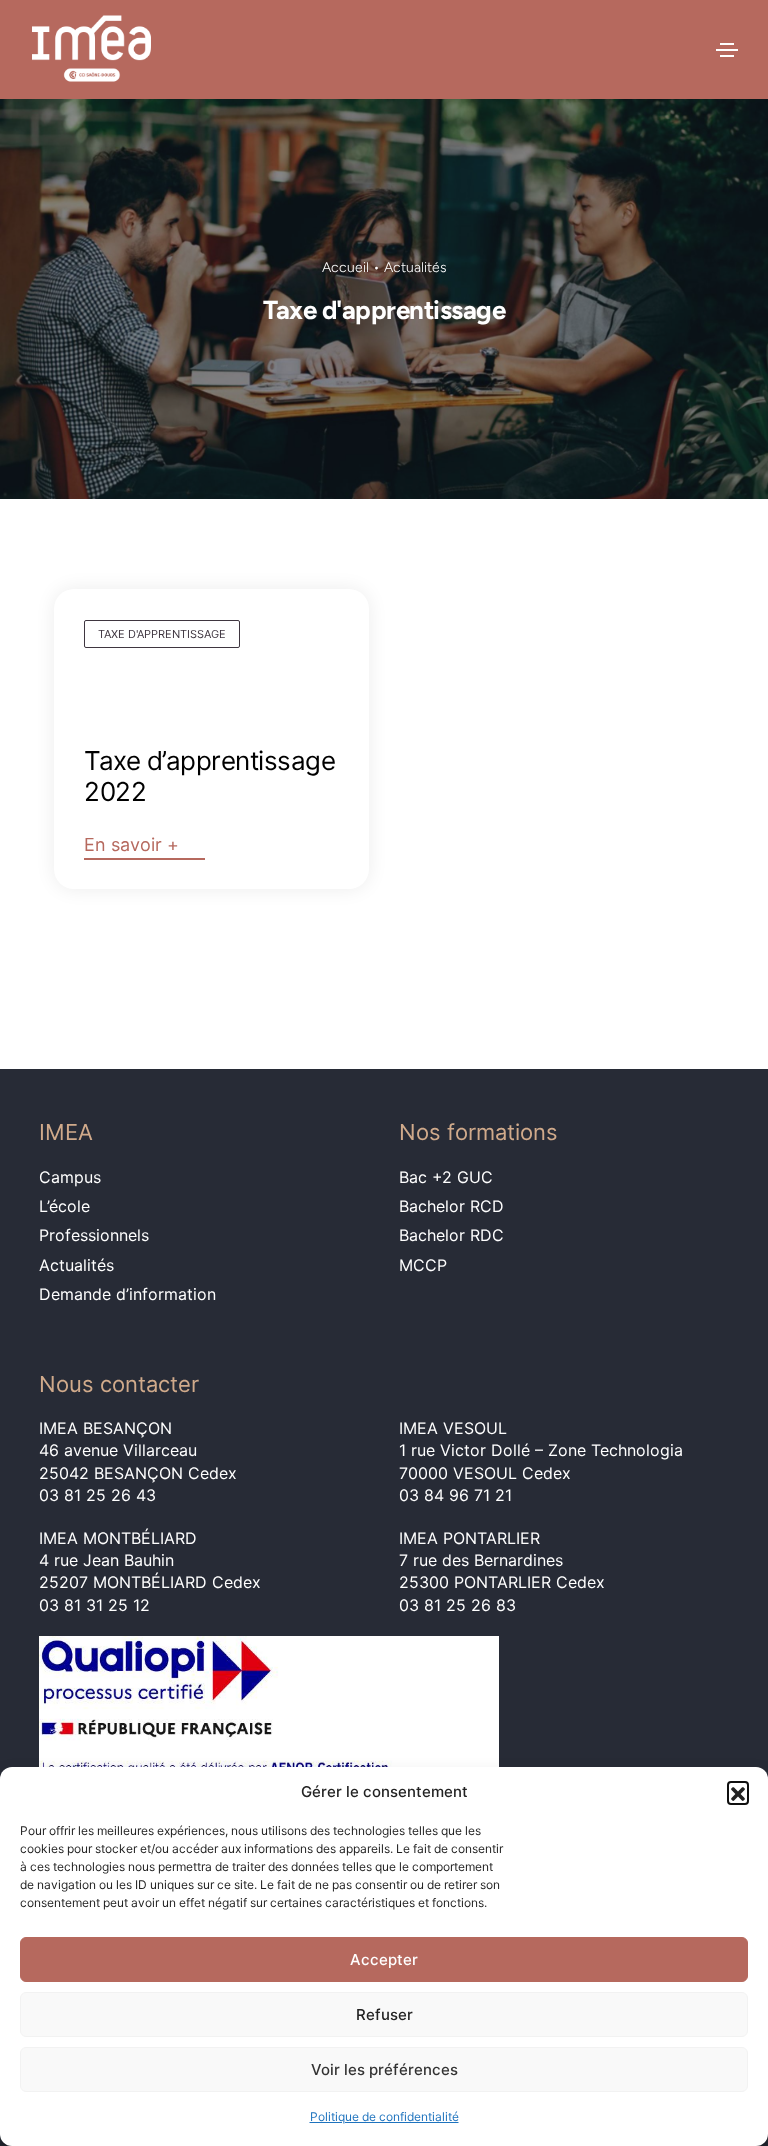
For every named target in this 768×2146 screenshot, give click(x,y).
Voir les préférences (384, 2069)
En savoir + (131, 844)
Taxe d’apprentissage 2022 (209, 776)
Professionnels (94, 1235)
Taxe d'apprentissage (162, 634)
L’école (64, 1206)
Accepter (384, 1959)
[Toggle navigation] (727, 50)
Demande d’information (127, 1294)
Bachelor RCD (451, 1206)
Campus (70, 1177)
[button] (738, 1792)
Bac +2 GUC (446, 1177)
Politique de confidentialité (384, 2116)
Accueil (345, 267)
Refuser (384, 2014)
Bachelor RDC (451, 1235)
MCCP (423, 1265)
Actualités (415, 267)
